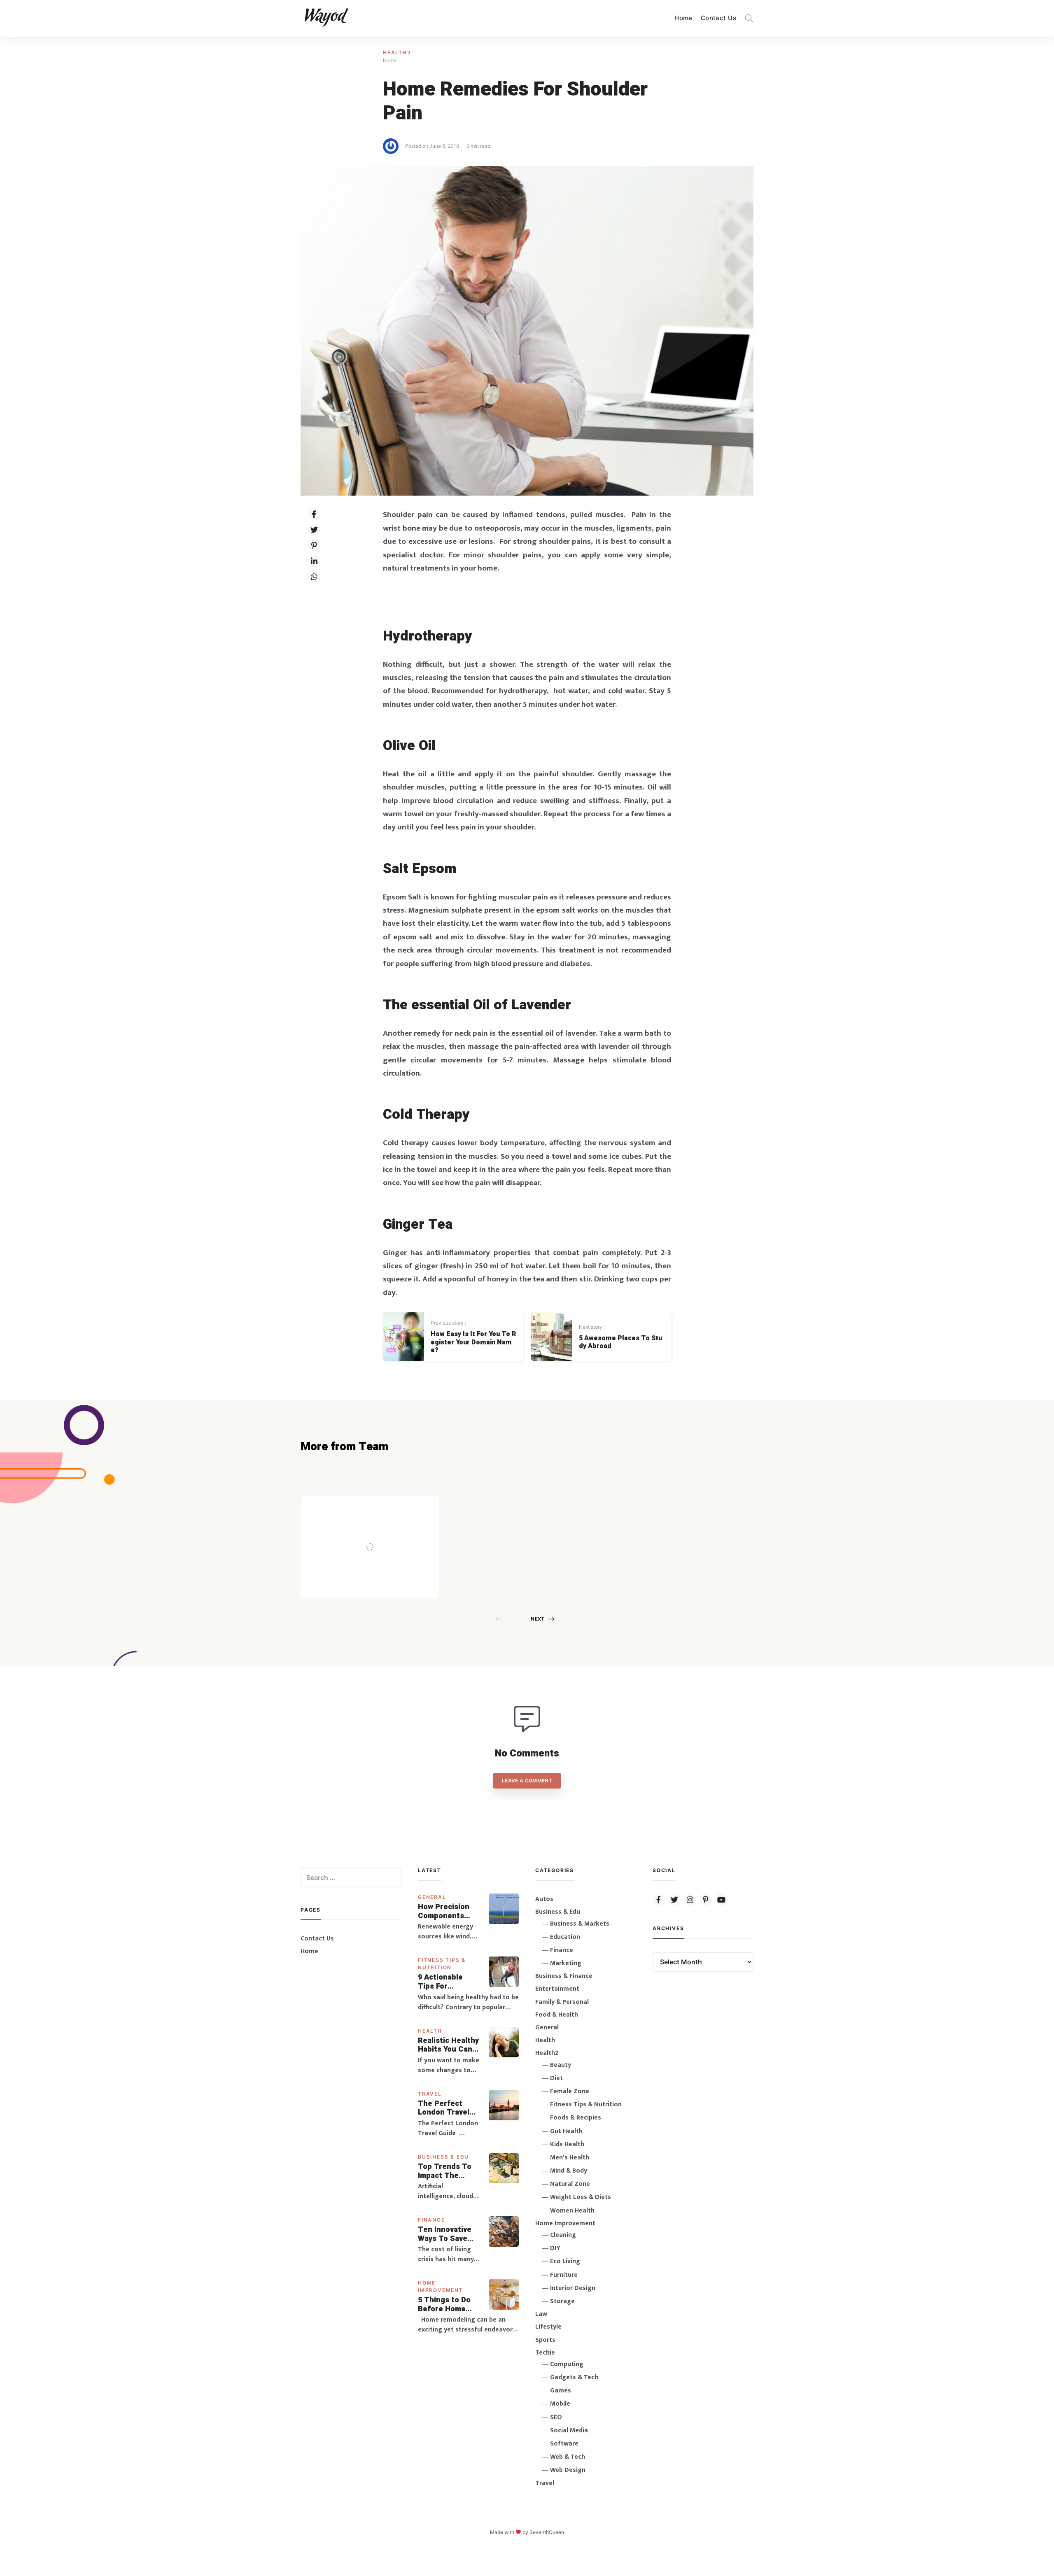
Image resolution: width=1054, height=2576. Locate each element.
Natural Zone (570, 2184)
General (432, 1897)
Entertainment (557, 1989)
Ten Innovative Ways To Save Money (445, 2234)
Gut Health (566, 2131)
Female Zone (570, 2091)
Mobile (560, 2404)
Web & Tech (568, 2457)
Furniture (564, 2275)
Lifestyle (548, 2327)
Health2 (397, 52)
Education (565, 1937)
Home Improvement (565, 2223)
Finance (431, 2220)
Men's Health (570, 2158)
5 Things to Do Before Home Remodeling (444, 2305)
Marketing (566, 1963)
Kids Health (567, 2144)
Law (541, 2314)
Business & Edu (443, 2157)
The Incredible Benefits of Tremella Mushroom (387, 1529)
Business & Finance (564, 1976)
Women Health (572, 2211)
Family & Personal (562, 2002)
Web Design (568, 2470)
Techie (545, 2353)
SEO (556, 2417)
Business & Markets (580, 1924)
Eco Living (565, 2261)
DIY (555, 2248)
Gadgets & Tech (574, 2377)
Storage (562, 2301)
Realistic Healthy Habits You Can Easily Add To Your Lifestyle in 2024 (448, 2045)
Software (564, 2444)
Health (430, 2031)
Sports (545, 2340)
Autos (544, 1899)
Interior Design (573, 2288)
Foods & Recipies (382, 1507)
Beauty (561, 2065)
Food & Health (557, 2015)
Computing (567, 2364)
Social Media (569, 2430)
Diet (556, 2078)
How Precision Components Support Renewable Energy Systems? (449, 1911)
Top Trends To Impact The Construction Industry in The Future (445, 2171)
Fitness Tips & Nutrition (586, 2104)
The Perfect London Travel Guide (444, 2108)
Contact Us (718, 18)
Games (561, 2391)
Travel (430, 2094)
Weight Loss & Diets (581, 2197)
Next (537, 1619)
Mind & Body (569, 2171)
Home (683, 18)
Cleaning (563, 2235)
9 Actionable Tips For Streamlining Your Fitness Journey (441, 1982)
